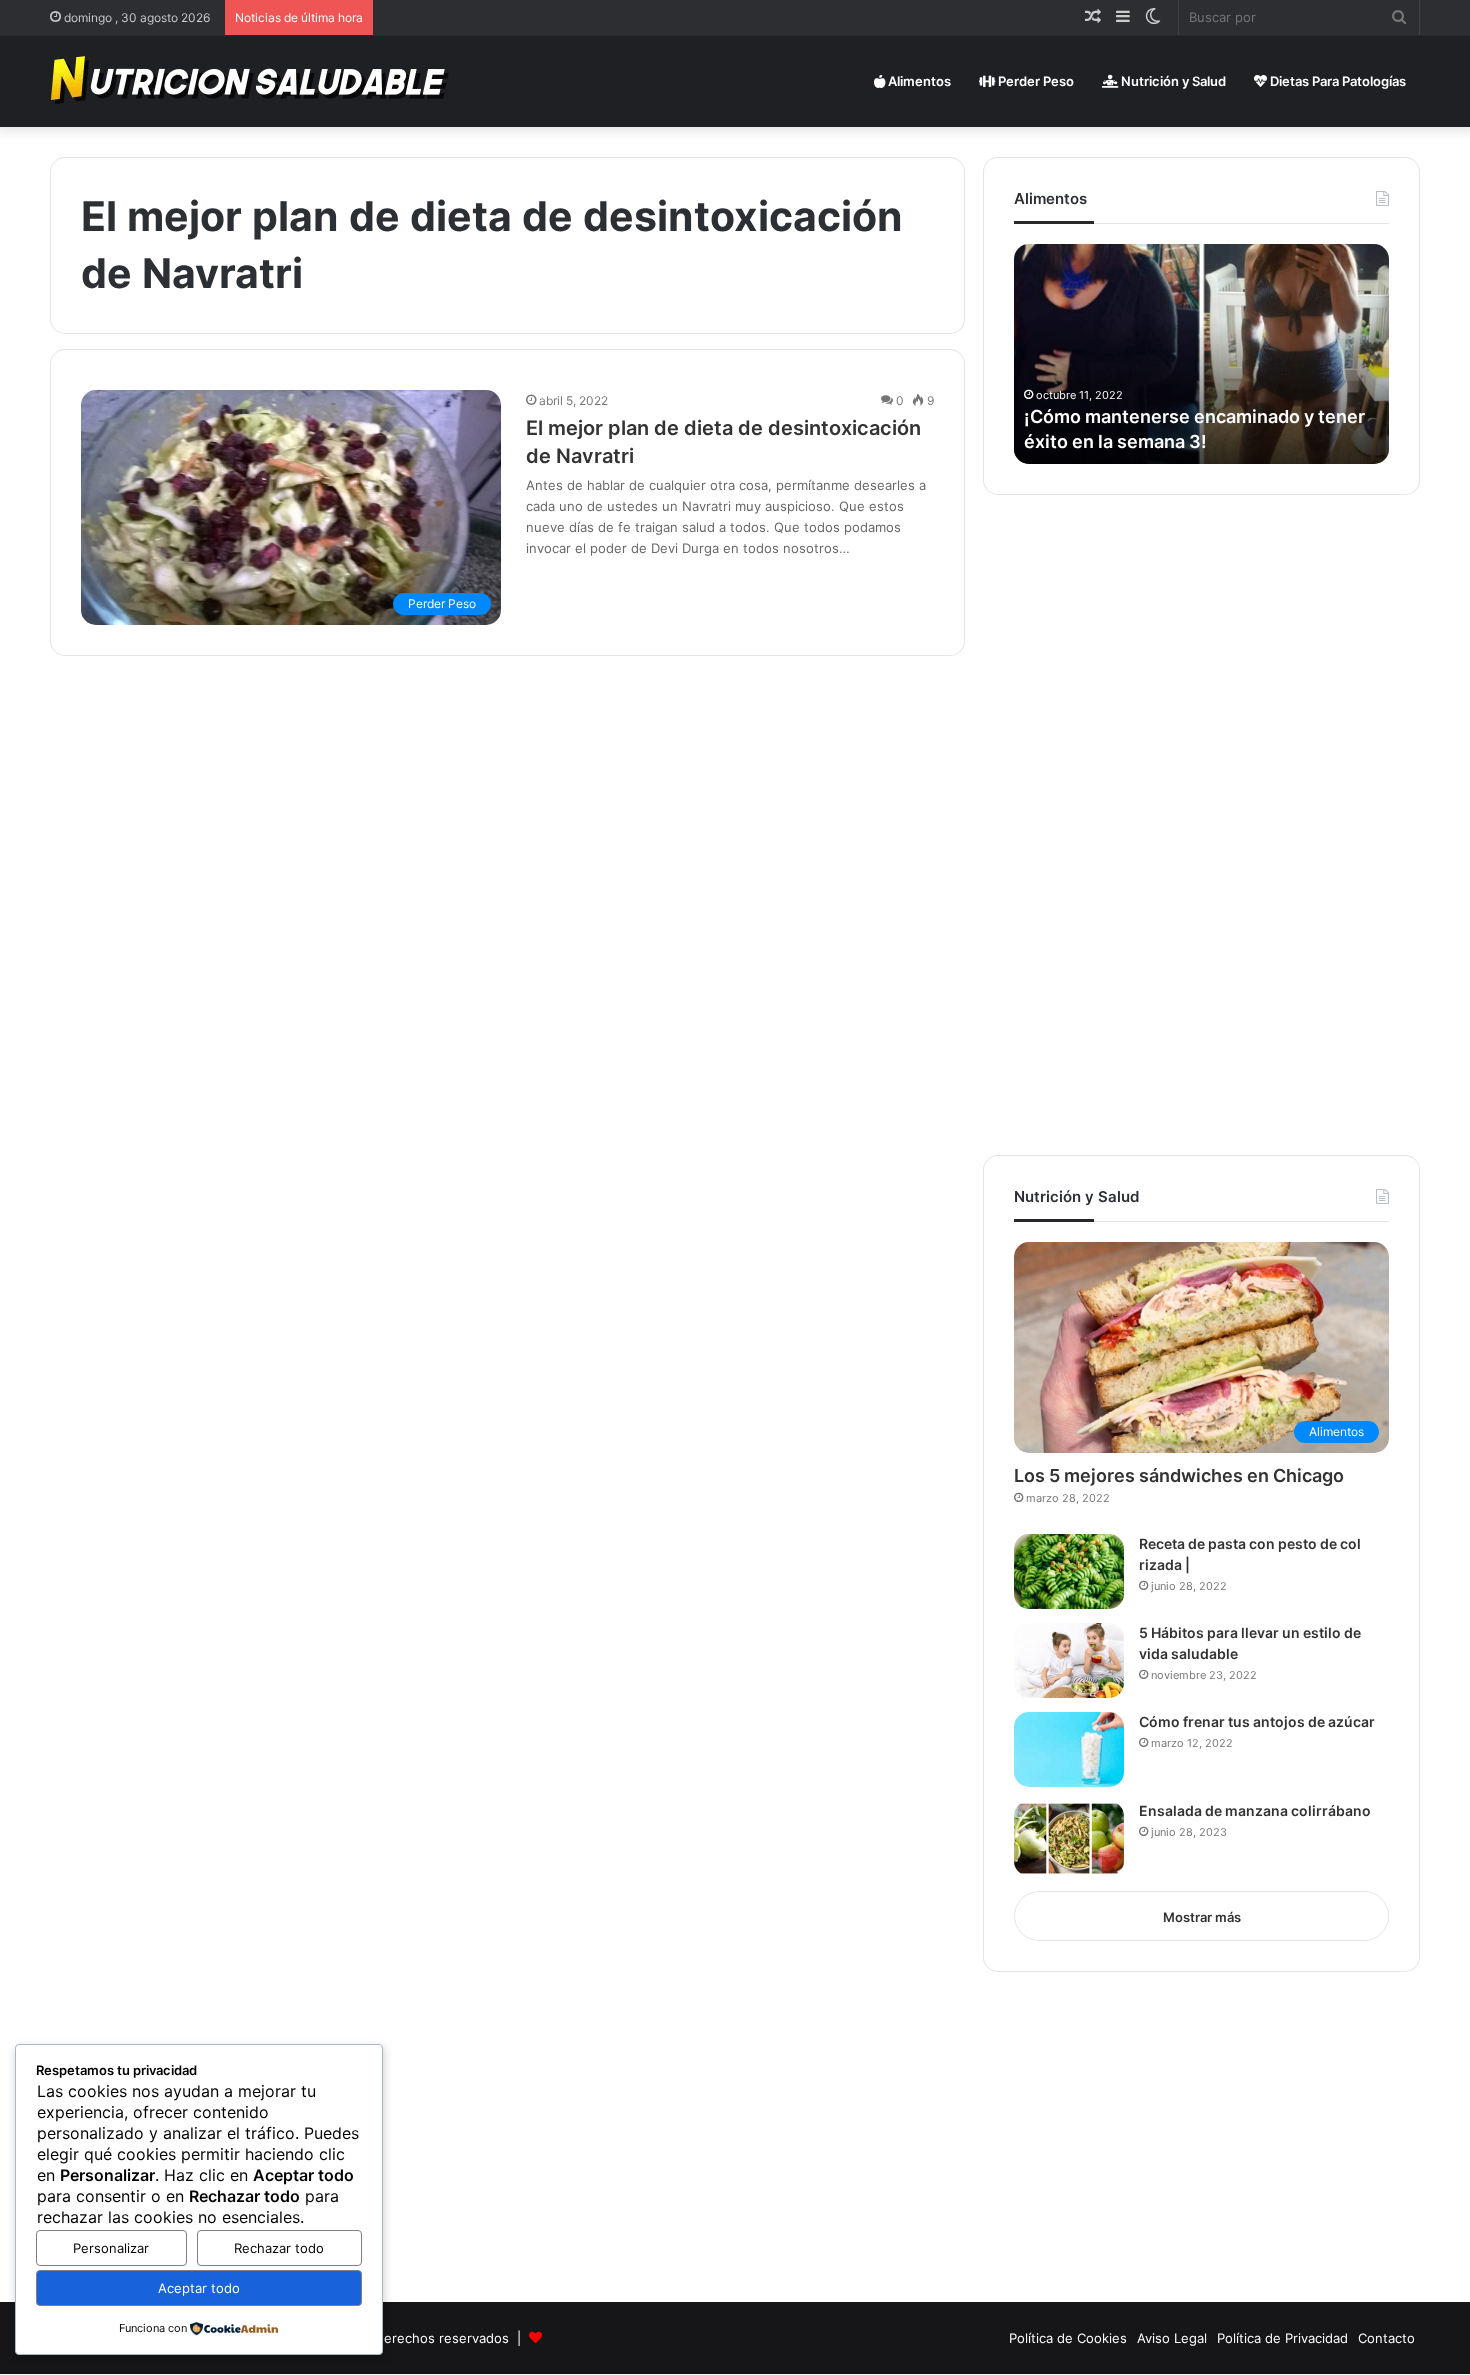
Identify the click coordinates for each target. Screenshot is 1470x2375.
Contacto (1386, 2338)
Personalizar (111, 2248)
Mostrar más (1202, 1917)
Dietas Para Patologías (1336, 81)
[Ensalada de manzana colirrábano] (1069, 1838)
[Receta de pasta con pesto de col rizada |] (1069, 1571)
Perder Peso (1034, 81)
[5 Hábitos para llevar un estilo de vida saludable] (1069, 1660)
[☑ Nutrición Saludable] (251, 81)
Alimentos (918, 81)
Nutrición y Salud (1172, 81)
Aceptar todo (199, 2288)
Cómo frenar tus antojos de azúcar (1257, 1721)
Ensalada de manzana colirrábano (1255, 1810)
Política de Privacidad (1282, 2338)
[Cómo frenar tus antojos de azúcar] (1069, 1749)
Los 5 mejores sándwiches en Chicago (1179, 1475)
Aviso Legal (1172, 2338)
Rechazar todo (279, 2248)
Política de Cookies (1068, 2338)
